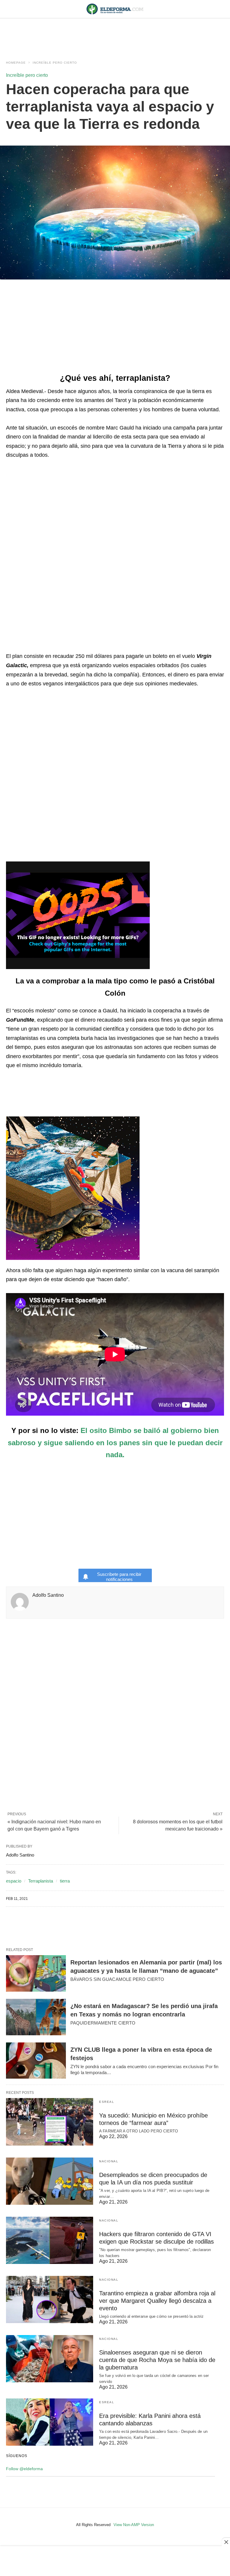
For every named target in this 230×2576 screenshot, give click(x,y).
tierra (65, 1881)
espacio (14, 1881)
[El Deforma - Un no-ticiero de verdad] (115, 9)
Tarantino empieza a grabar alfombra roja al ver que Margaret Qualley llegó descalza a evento (157, 2301)
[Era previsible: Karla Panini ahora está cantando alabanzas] (50, 2422)
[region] (115, 33)
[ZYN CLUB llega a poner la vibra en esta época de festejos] (36, 2061)
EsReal (107, 2102)
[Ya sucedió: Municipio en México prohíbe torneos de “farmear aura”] (50, 2122)
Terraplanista (41, 1881)
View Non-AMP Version (134, 2525)
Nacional (109, 2161)
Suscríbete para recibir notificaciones (119, 1577)
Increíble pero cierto (55, 63)
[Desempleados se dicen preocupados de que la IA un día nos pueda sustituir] (50, 2181)
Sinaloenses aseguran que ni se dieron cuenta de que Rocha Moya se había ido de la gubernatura (157, 2360)
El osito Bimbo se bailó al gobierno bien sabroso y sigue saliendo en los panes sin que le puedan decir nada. (115, 1443)
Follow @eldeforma (24, 2469)
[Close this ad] (226, 2542)
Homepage (16, 63)
